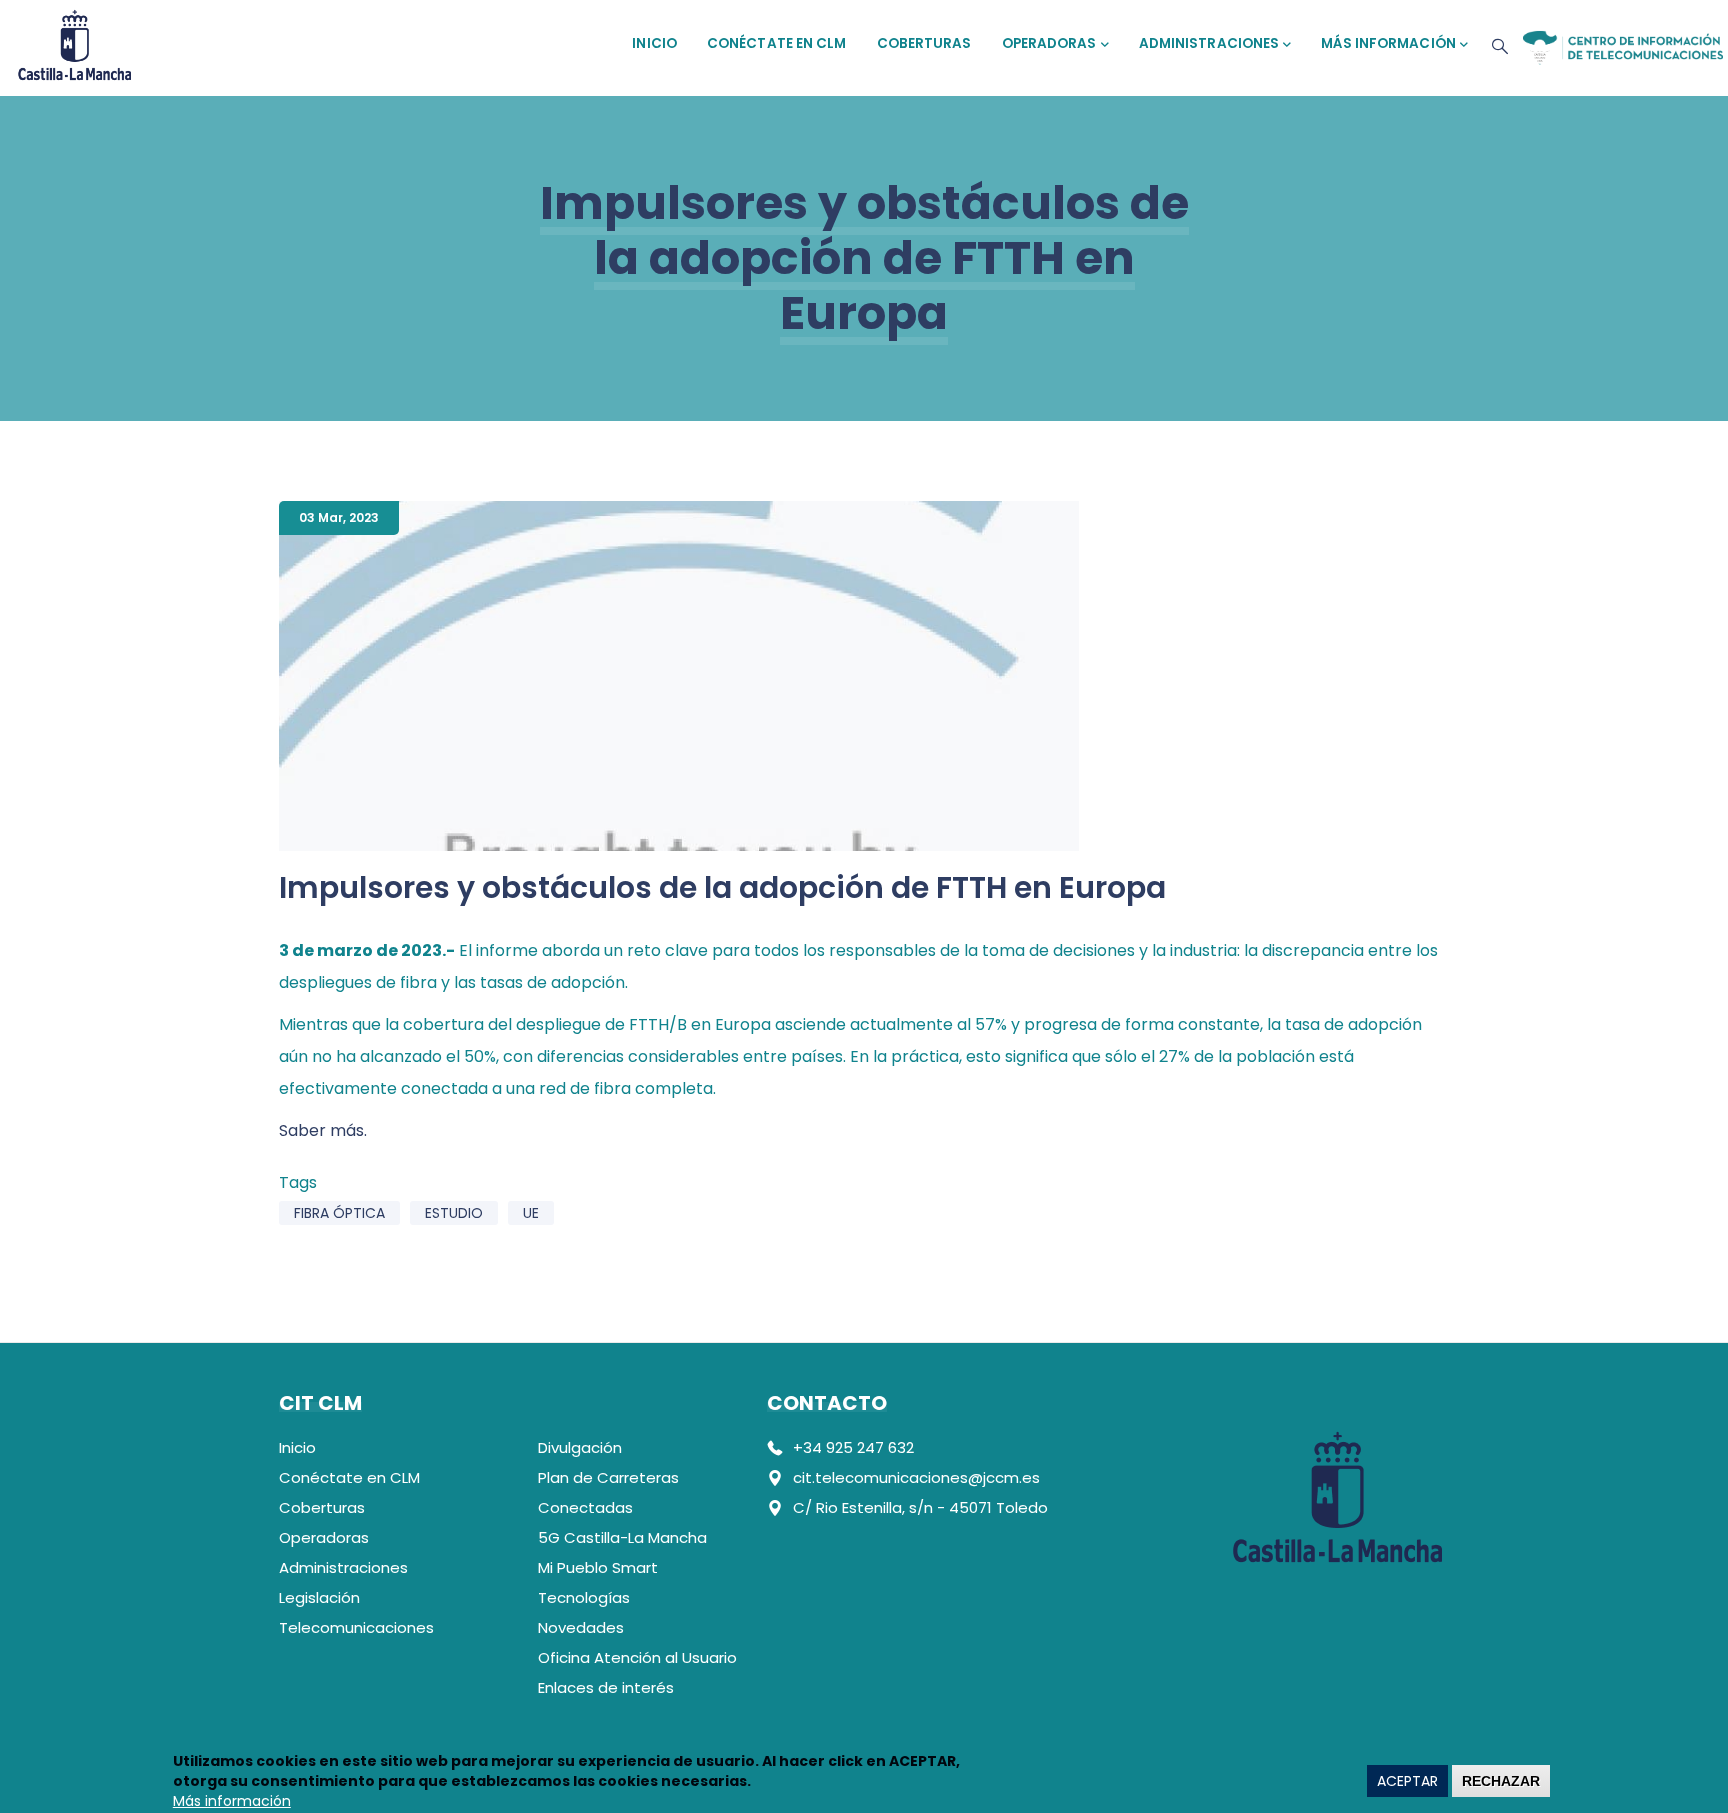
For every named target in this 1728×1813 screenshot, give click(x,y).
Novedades (581, 1627)
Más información (1388, 43)
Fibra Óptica (339, 1213)
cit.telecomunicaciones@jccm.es (916, 1477)
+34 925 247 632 (853, 1447)
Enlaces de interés (606, 1687)
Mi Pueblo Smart (598, 1567)
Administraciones (1209, 43)
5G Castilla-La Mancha (622, 1537)
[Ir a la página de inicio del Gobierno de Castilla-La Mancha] (75, 42)
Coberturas (924, 43)
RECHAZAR (1501, 1781)
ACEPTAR (1407, 1781)
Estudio (454, 1213)
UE (531, 1213)
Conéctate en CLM (777, 43)
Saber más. (323, 1130)
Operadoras (1049, 43)
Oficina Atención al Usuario (637, 1657)
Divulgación (580, 1447)
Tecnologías (584, 1597)
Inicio (654, 43)
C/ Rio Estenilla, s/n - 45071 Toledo (920, 1507)
